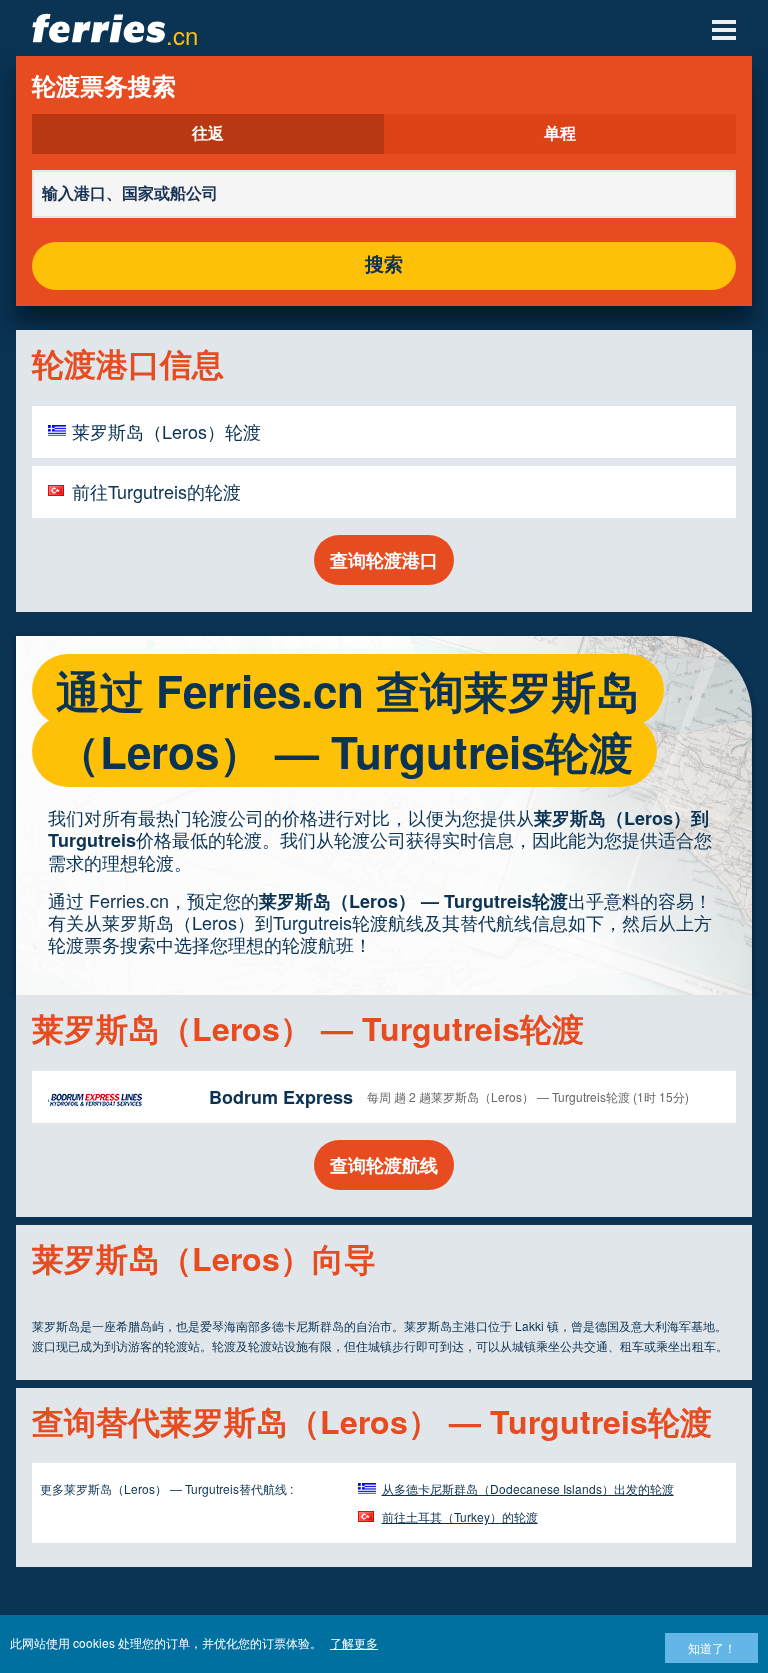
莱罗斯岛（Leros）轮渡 (166, 431)
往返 (208, 134)
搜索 (384, 265)
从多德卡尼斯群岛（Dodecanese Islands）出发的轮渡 (528, 1488)
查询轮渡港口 (384, 560)
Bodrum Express (281, 1097)
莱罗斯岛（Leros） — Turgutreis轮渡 (413, 901)
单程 (560, 134)
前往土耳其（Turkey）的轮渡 (460, 1516)
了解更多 (354, 1642)
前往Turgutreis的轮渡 (156, 491)
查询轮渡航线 (384, 1165)
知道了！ (712, 1647)
